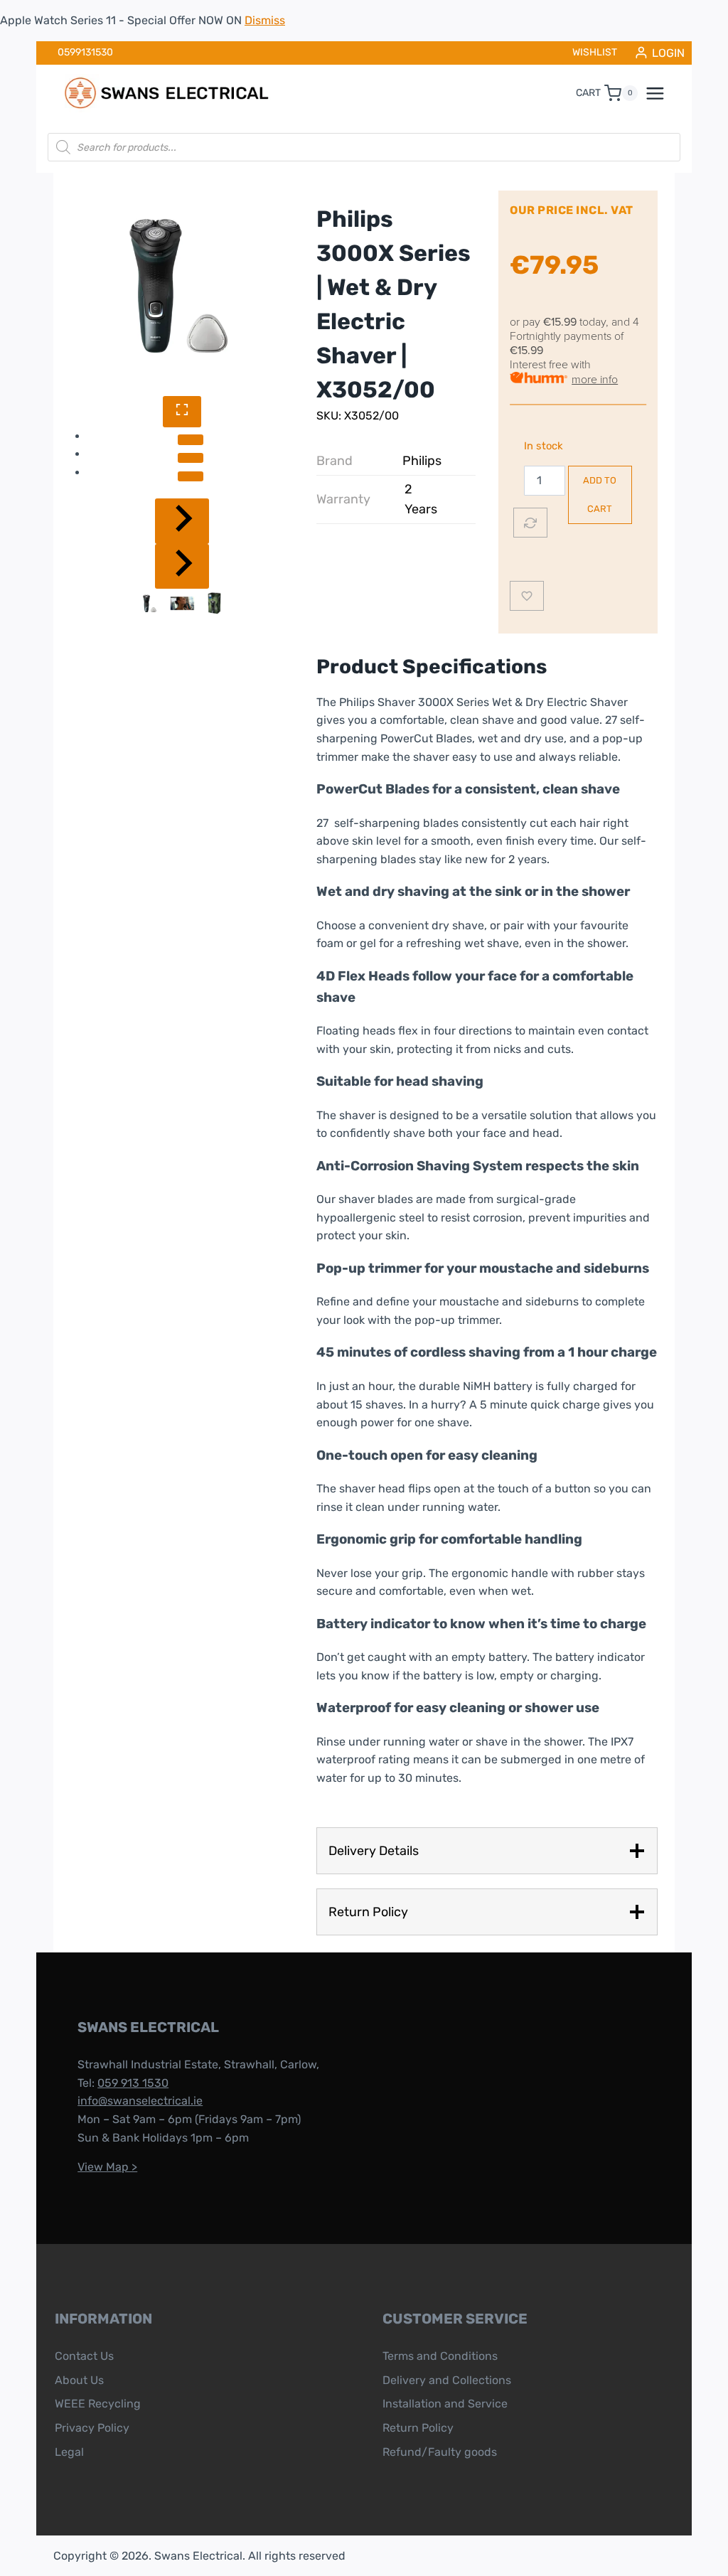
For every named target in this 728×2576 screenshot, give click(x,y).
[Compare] (530, 523)
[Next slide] (182, 566)
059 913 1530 (133, 2083)
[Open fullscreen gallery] (182, 411)
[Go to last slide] (182, 521)
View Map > (107, 2167)
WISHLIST (595, 52)
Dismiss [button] (265, 20)
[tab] (191, 439)
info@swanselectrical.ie (140, 2101)
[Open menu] (663, 93)
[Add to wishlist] (527, 596)
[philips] (182, 284)
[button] (150, 603)
